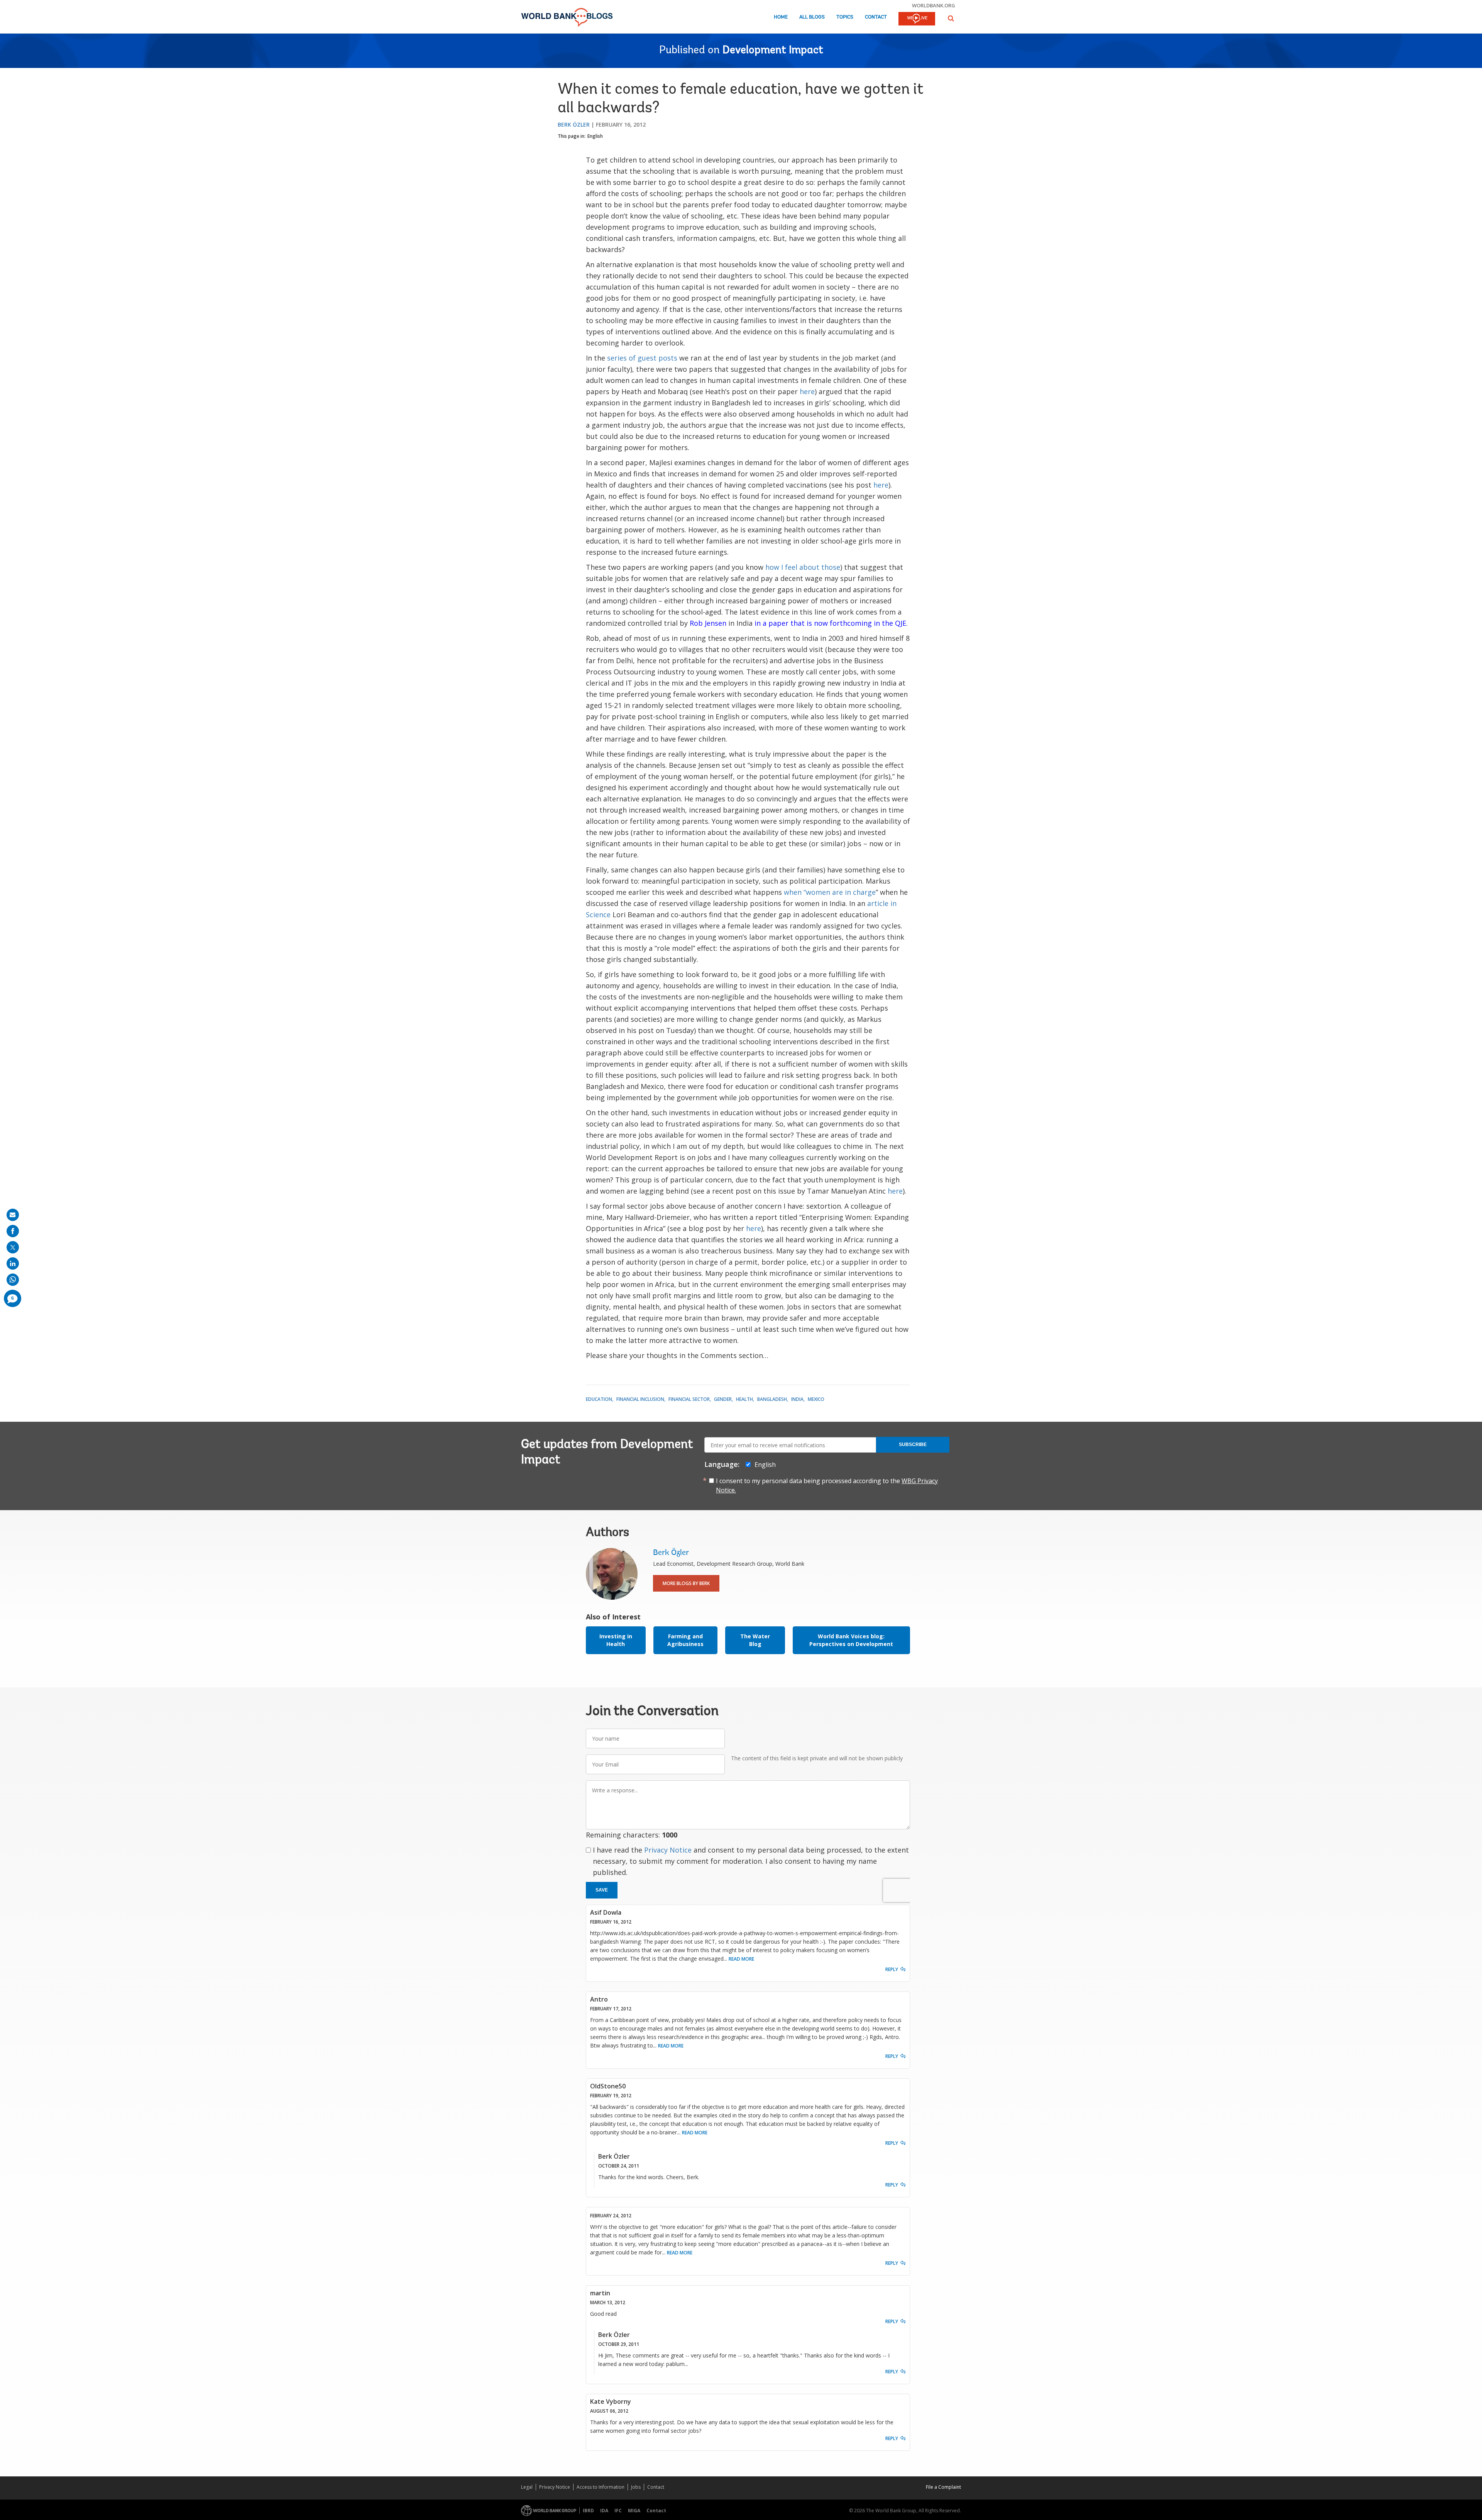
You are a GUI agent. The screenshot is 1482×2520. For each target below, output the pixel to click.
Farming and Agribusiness (685, 1640)
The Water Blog (755, 1640)
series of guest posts (642, 358)
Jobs (636, 2487)
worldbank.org (934, 5)
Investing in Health (616, 1640)
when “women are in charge (830, 892)
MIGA (634, 2511)
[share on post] (13, 1247)
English (595, 136)
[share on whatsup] (13, 1280)
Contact (876, 17)
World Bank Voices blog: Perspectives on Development (851, 1640)
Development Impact (773, 51)
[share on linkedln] (13, 1263)
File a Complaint (943, 2487)
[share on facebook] (13, 1231)
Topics (845, 17)
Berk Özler (574, 124)
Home (781, 17)
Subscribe (913, 1445)
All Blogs (812, 17)
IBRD (588, 2511)
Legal (527, 2487)
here (807, 391)
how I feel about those (803, 567)
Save (602, 1890)
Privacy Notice (668, 1850)
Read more (741, 1959)
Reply (892, 1969)
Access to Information (601, 2487)
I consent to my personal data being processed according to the (827, 1485)
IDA (604, 2511)
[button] (951, 18)
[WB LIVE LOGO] (917, 19)
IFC (618, 2511)
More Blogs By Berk (686, 1583)
